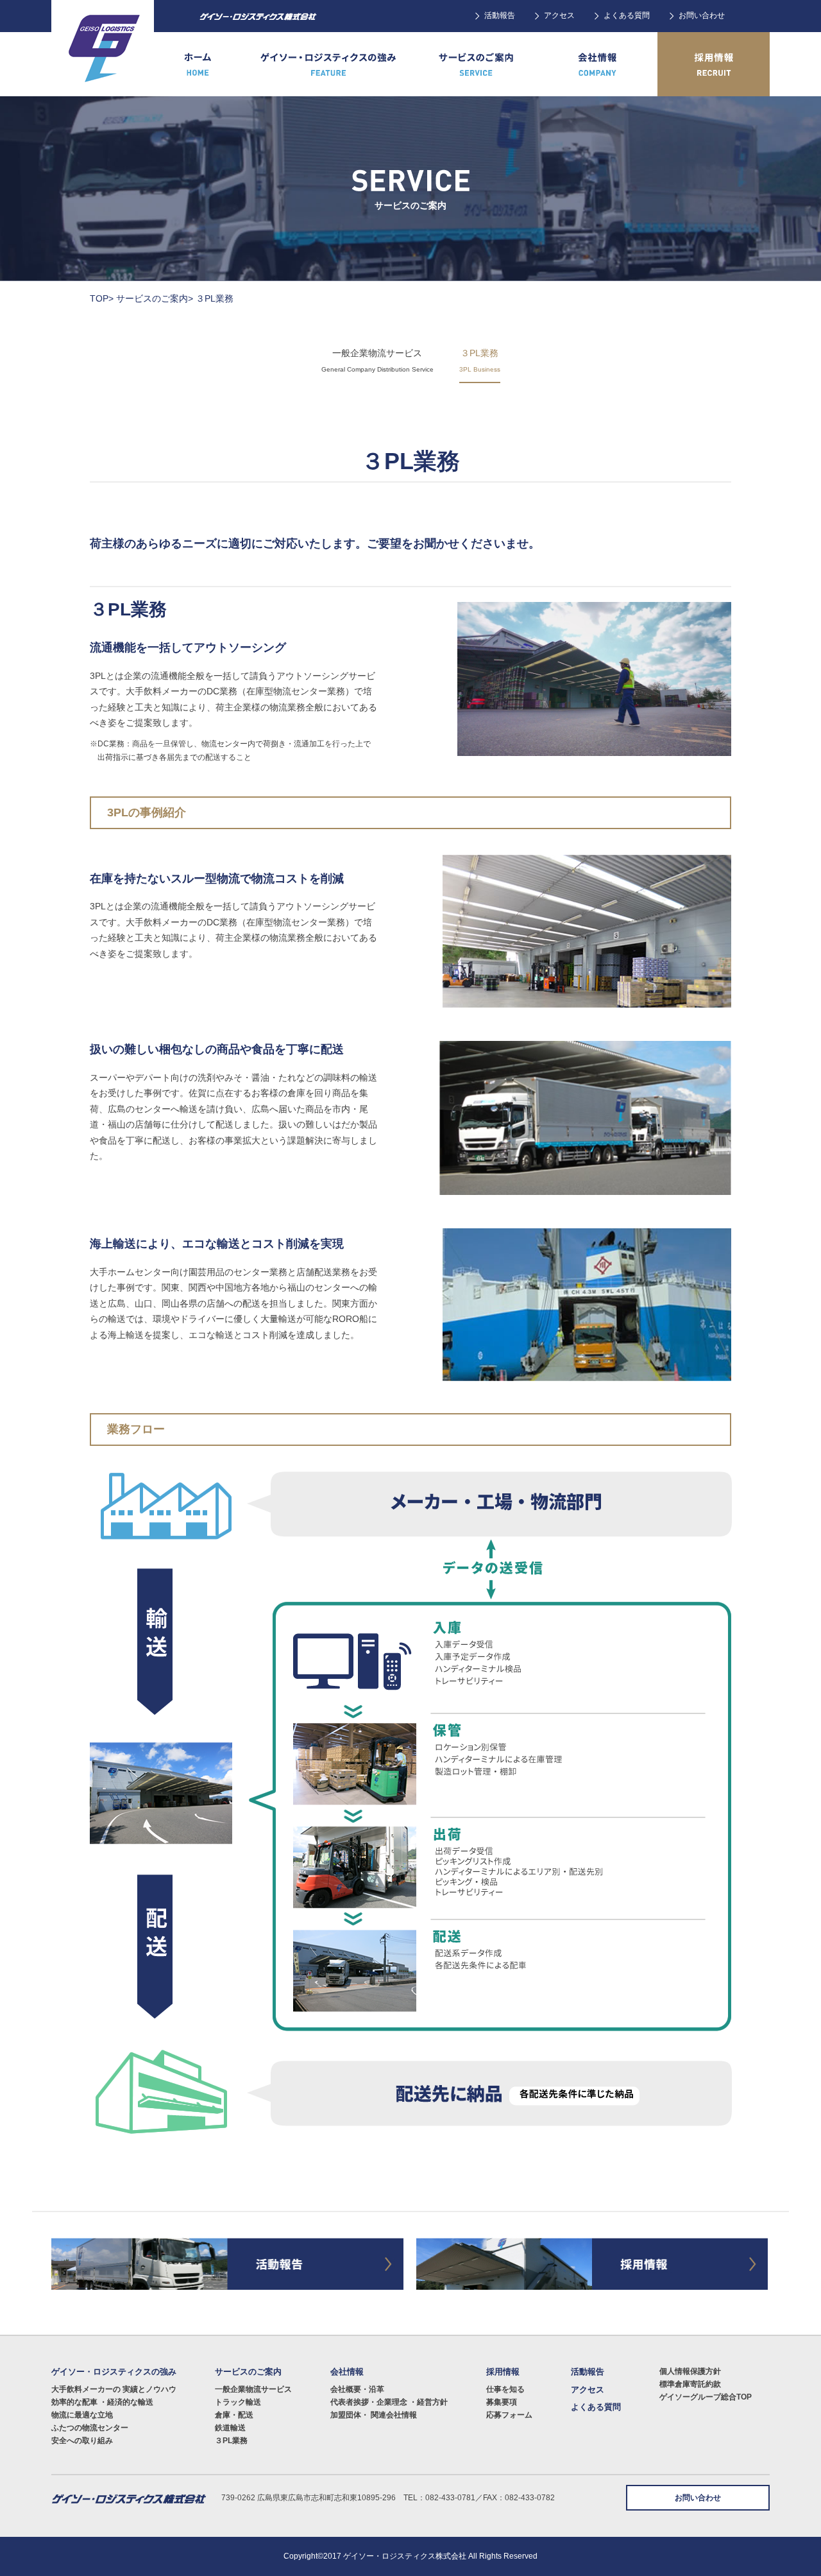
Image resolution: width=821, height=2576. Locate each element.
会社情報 (347, 2372)
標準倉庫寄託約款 (690, 2384)
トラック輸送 (238, 2402)
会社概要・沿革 (357, 2389)
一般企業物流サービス (253, 2389)
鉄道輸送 (230, 2428)
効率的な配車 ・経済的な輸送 (102, 2402)
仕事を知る (505, 2389)
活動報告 (500, 15)
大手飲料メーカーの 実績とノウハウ (114, 2389)
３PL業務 (231, 2441)
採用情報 (503, 2372)
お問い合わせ (702, 15)
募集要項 (502, 2402)
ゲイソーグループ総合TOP (706, 2397)
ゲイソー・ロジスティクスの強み (114, 2372)
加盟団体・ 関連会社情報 (374, 2415)
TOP (99, 298)
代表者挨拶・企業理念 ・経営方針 (389, 2402)
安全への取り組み (82, 2441)
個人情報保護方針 (690, 2371)
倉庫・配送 (234, 2415)
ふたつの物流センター (90, 2428)
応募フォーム (509, 2415)
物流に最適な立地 (82, 2415)
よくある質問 (627, 15)
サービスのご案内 (152, 298)
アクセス (559, 15)
